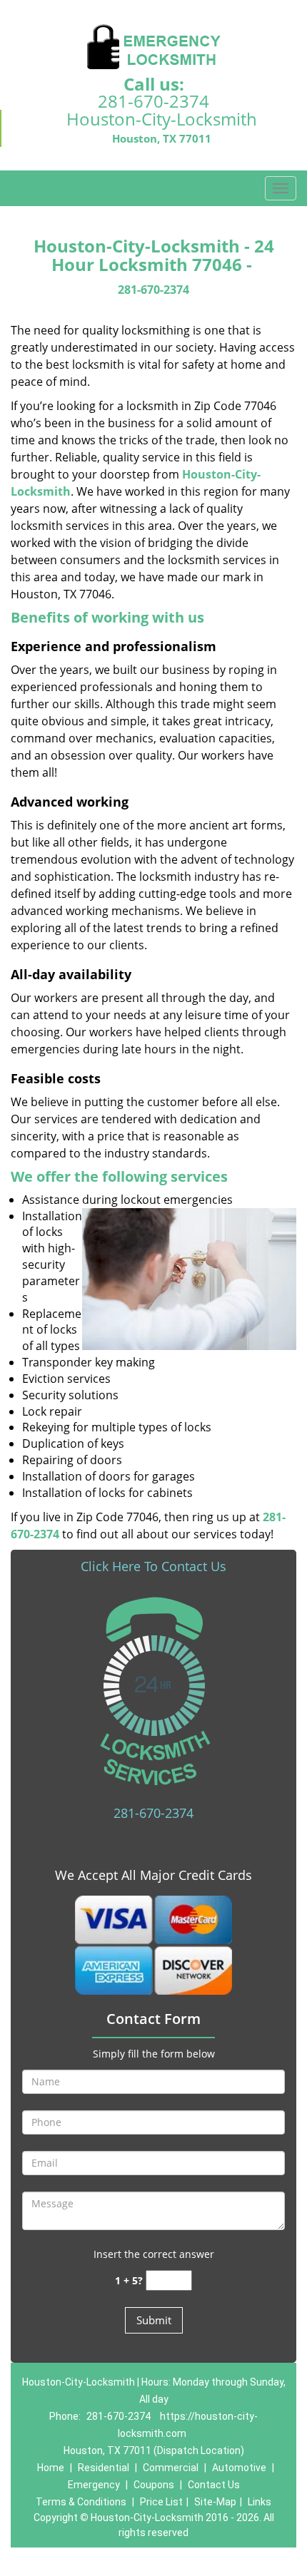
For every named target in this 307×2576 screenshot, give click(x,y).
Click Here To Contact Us (153, 1566)
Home (51, 2468)
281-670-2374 (153, 101)
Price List (161, 2502)
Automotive (239, 2468)
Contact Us (214, 2485)
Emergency (94, 2485)
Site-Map (215, 2502)
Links (260, 2502)
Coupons (154, 2485)
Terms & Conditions (81, 2502)
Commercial (171, 2468)
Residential (104, 2468)
